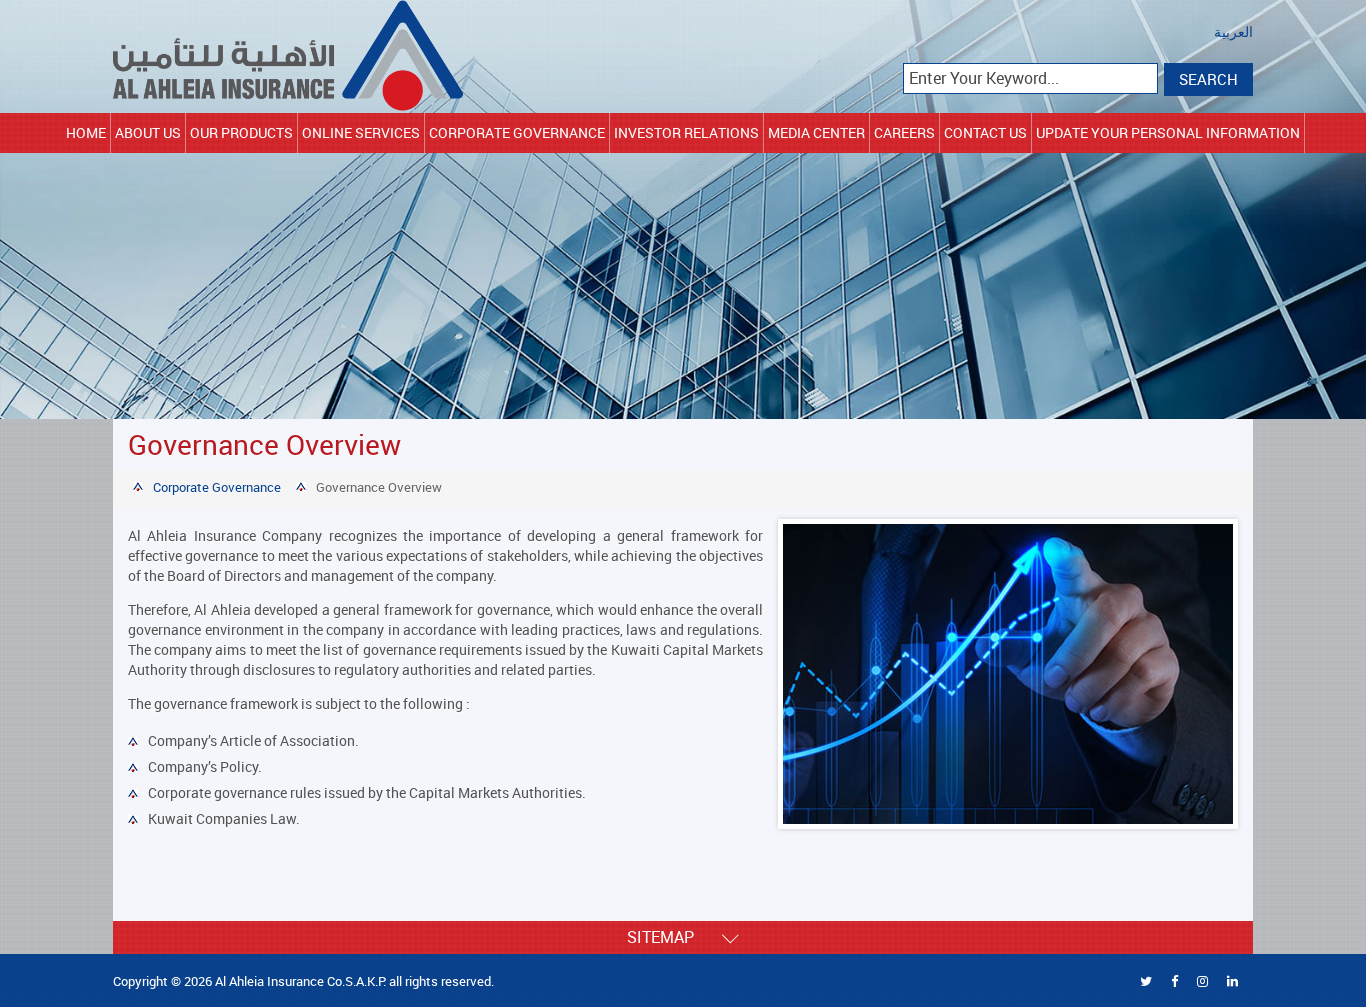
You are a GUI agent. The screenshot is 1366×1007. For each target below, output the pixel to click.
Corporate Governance (517, 132)
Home (86, 132)
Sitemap (674, 937)
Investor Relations (686, 132)
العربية (1233, 32)
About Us (148, 132)
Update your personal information (1168, 132)
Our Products (241, 132)
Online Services (361, 132)
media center (816, 132)
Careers (904, 132)
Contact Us (985, 132)
